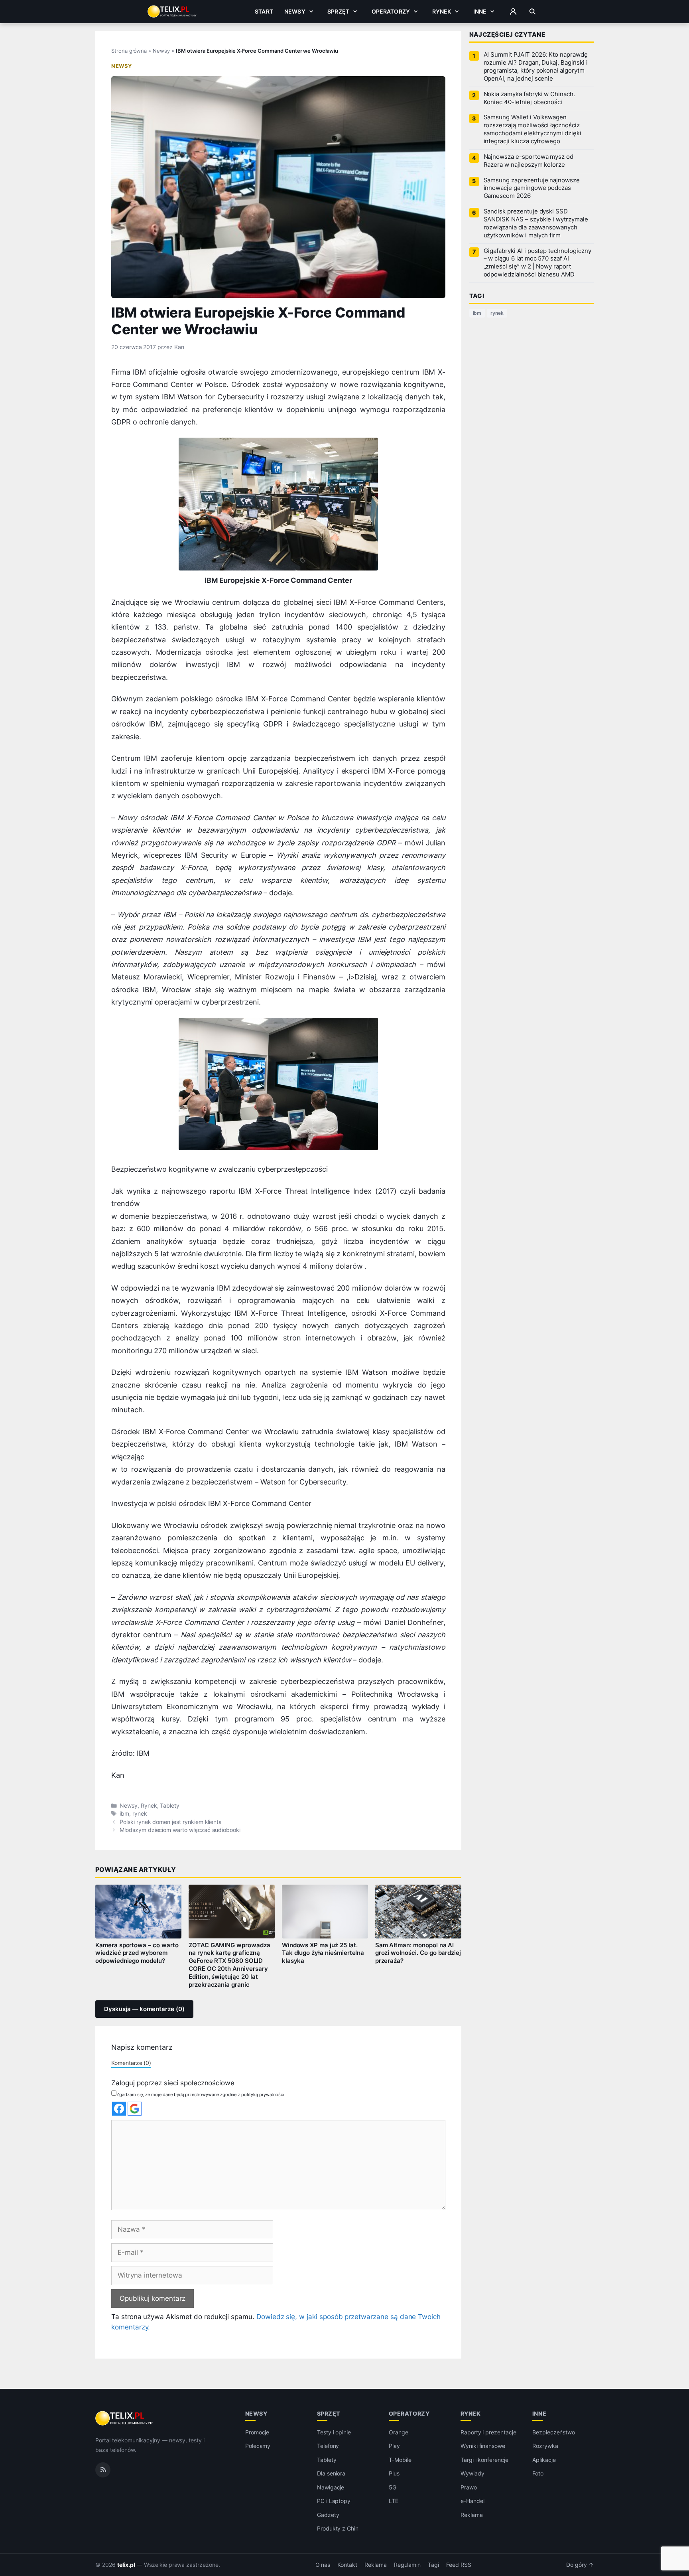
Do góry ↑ (580, 2565)
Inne (480, 11)
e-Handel (472, 2501)
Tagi (433, 2565)
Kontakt (347, 2565)
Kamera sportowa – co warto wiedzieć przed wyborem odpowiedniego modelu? (137, 1953)
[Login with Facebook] (119, 2109)
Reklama (472, 2515)
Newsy (295, 11)
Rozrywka (545, 2446)
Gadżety (328, 2515)
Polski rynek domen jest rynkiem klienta (171, 1822)
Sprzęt (338, 11)
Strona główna (129, 51)
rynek (140, 1814)
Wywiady (472, 2473)
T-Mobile (400, 2460)
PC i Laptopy (334, 2501)
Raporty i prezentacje (488, 2432)
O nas (323, 2565)
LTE (394, 2501)
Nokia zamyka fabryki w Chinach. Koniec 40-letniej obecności (529, 98)
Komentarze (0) (131, 2063)
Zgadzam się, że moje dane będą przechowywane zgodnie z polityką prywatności (200, 2094)
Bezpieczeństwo (554, 2432)
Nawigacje (331, 2487)
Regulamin (407, 2565)
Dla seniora (331, 2473)
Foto (538, 2473)
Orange (399, 2432)
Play (394, 2446)
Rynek (442, 11)
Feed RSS (459, 2565)
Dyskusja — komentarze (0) (144, 2009)
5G (393, 2487)
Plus (394, 2473)
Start (264, 11)
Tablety (170, 1806)
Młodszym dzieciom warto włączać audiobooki (180, 1830)
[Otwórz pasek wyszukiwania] (532, 12)
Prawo (469, 2487)
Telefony (328, 2446)
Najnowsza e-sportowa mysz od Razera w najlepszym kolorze (529, 161)
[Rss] (103, 2470)
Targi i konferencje (484, 2460)
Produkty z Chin (338, 2528)
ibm (124, 1814)
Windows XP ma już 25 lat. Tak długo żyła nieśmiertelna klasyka (323, 1953)
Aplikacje (544, 2460)
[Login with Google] (135, 2109)
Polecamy (258, 2446)
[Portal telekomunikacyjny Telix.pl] (125, 2418)
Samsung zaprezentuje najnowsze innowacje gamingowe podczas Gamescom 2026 (532, 188)
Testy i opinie (334, 2432)
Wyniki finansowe (483, 2446)
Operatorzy (391, 11)
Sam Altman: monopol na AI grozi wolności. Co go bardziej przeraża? (418, 1953)
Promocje (257, 2432)
